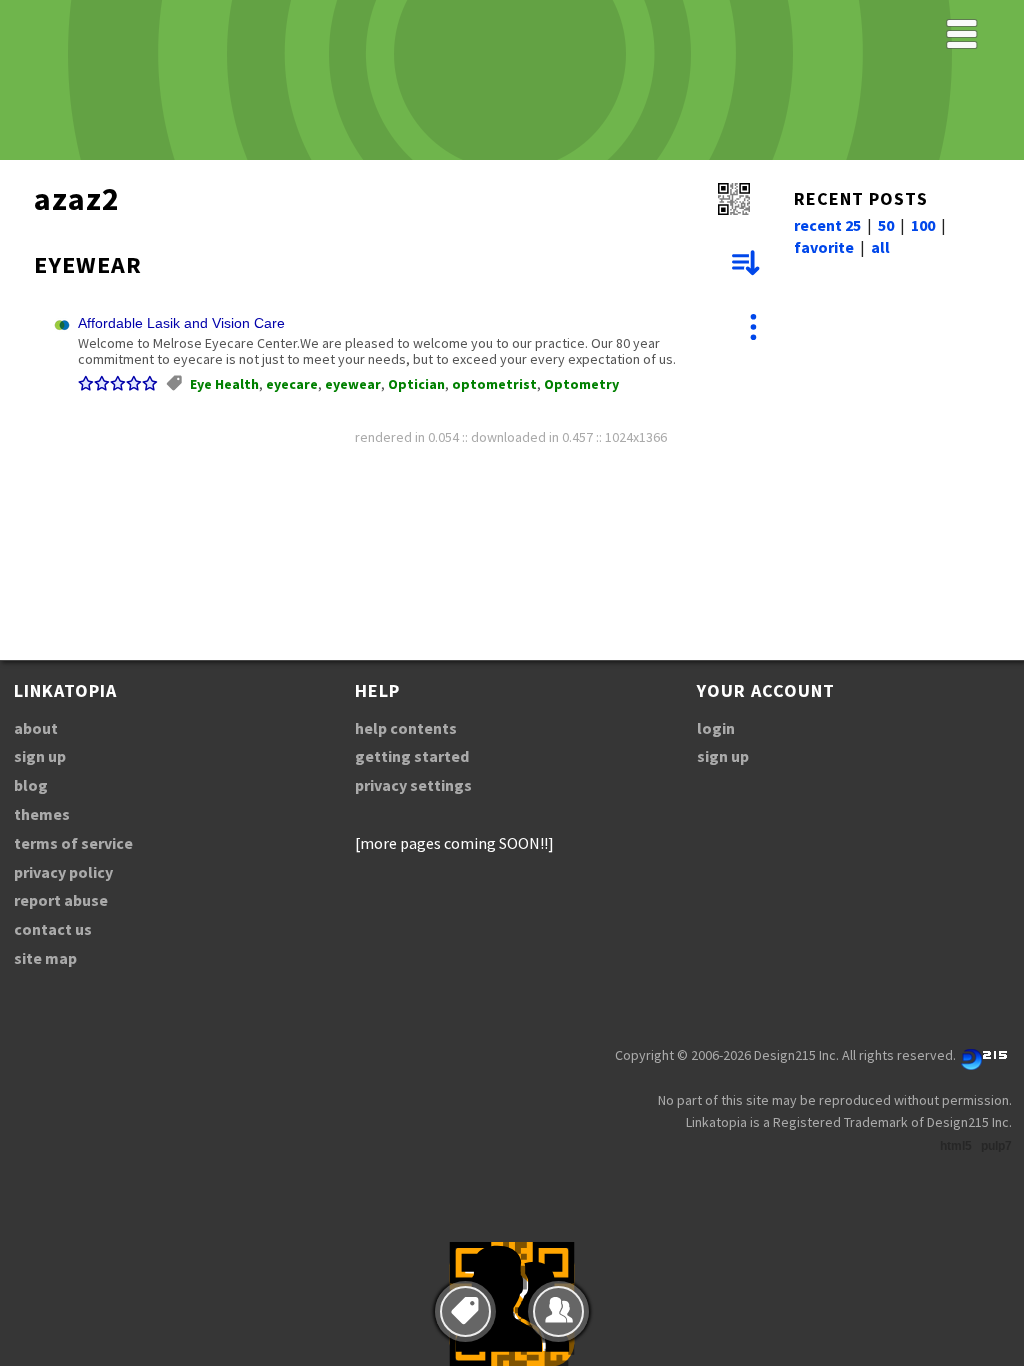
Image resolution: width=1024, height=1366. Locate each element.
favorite (824, 247)
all (880, 247)
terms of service (73, 843)
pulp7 (996, 1146)
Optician (416, 384)
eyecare (292, 384)
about (36, 728)
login (716, 728)
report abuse (61, 900)
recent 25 (827, 225)
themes (42, 814)
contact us (53, 929)
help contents (406, 728)
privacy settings (413, 785)
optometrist (494, 384)
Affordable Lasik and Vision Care (181, 323)
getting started (412, 756)
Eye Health (224, 384)
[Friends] (558, 1311)
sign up (40, 756)
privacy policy (63, 872)
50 (886, 225)
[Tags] (465, 1311)
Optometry (581, 384)
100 (923, 225)
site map (45, 958)
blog (31, 785)
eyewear (353, 384)
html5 (956, 1146)
